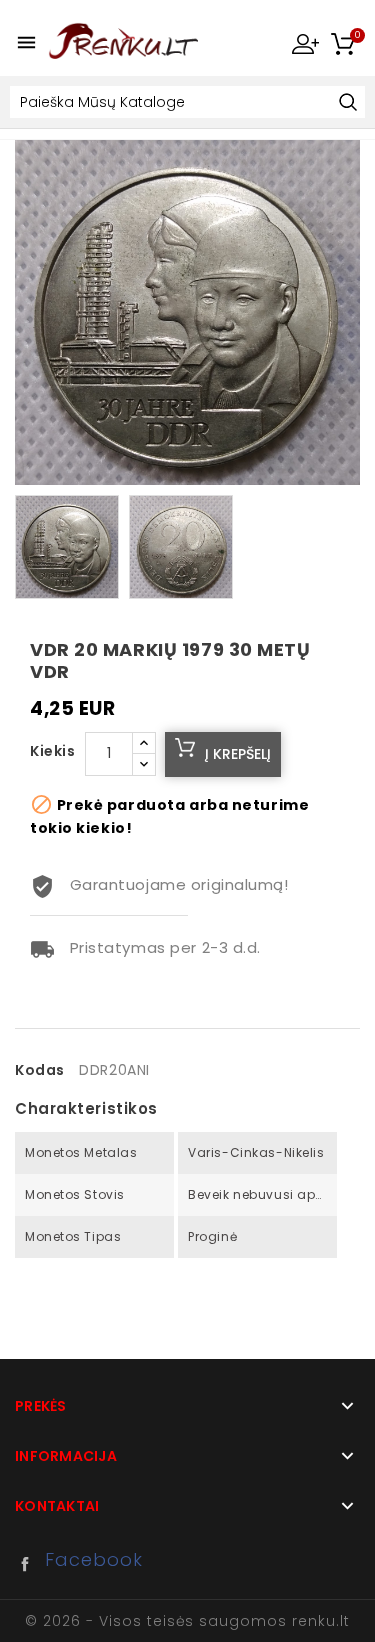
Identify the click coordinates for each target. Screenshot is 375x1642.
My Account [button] (305, 43)
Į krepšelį (238, 754)
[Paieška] (347, 103)
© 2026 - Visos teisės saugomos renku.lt (187, 1621)
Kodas (40, 1070)
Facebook (30, 1564)
